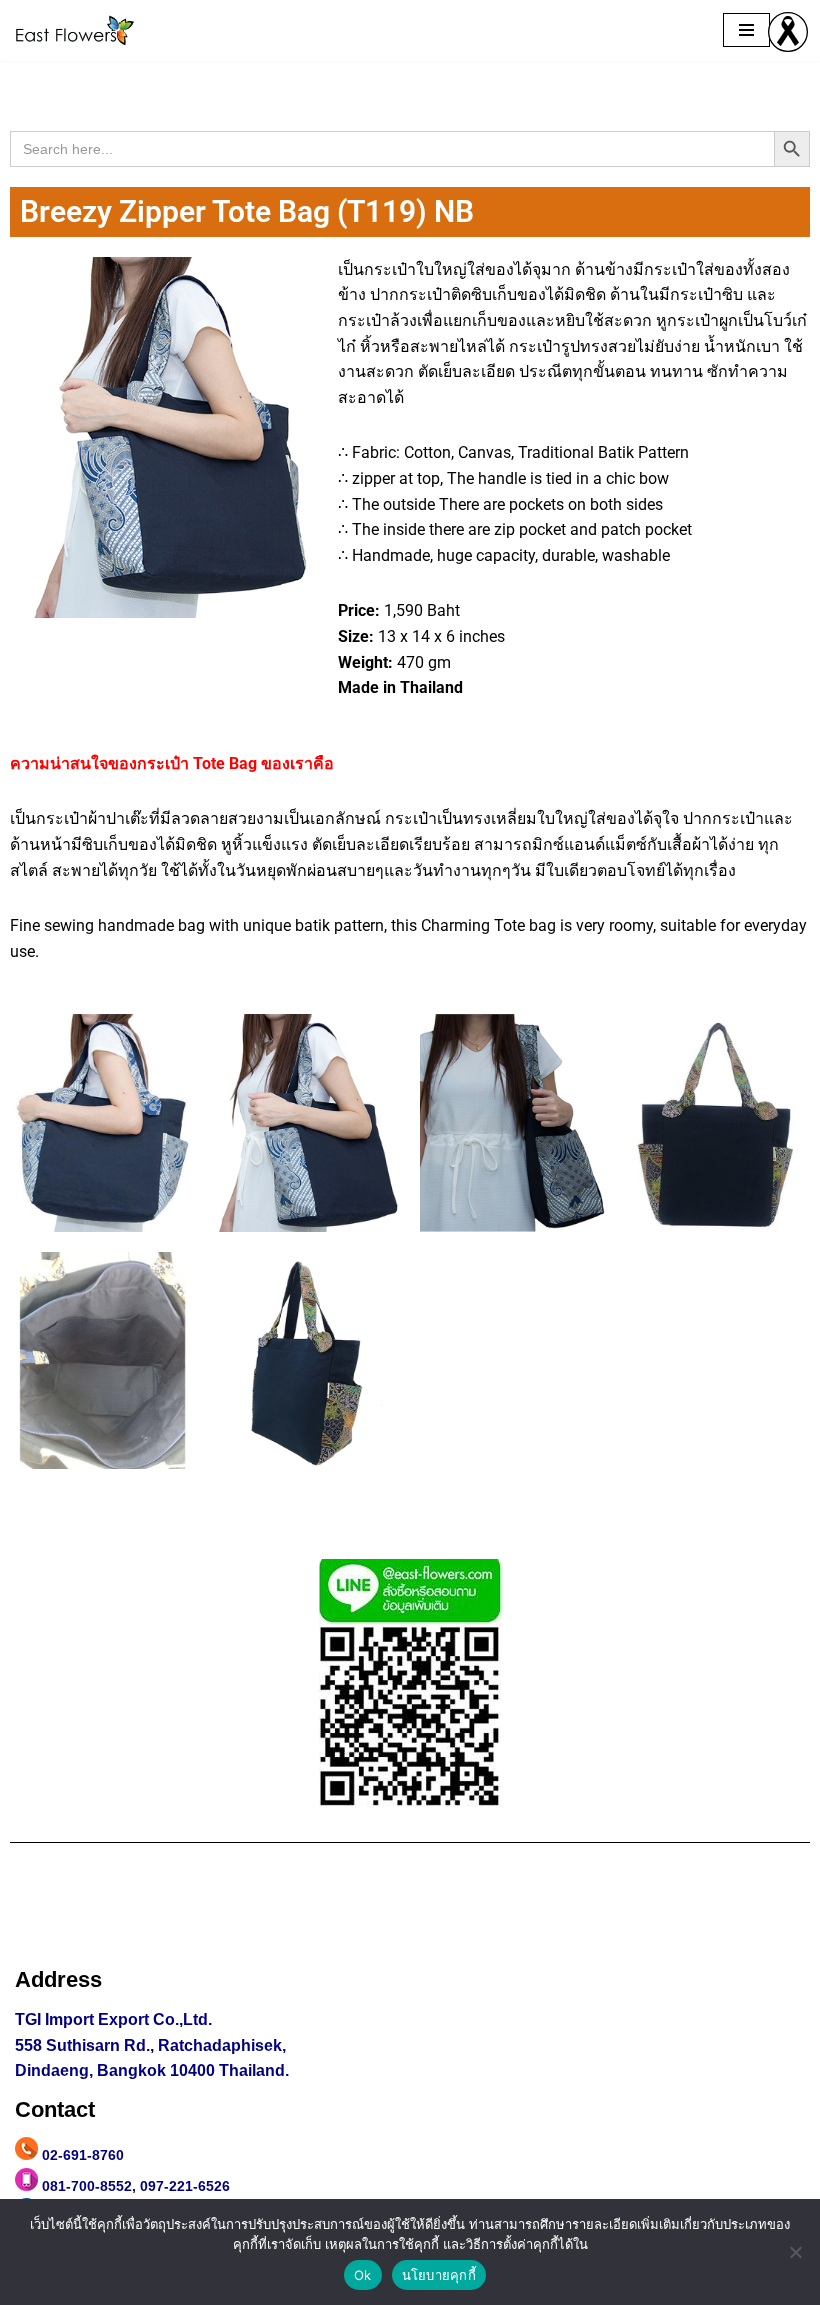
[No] (795, 2252)
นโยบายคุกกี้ (439, 2275)
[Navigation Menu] (746, 30)
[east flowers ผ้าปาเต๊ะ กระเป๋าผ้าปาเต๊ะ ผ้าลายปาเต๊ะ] (75, 30)
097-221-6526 (185, 2186)
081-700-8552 (87, 2186)
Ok (363, 2275)
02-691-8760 (83, 2155)
